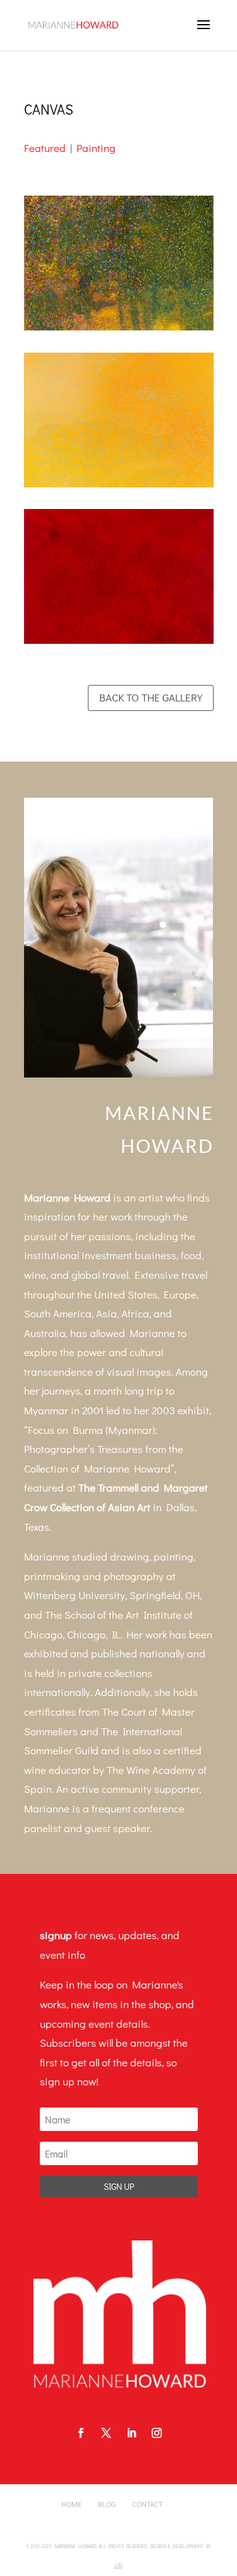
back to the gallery (151, 697)
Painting (96, 148)
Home (71, 2504)
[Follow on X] (106, 2433)
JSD (118, 2565)
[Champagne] (119, 487)
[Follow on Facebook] (81, 2433)
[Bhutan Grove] (119, 330)
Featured (45, 148)
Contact (147, 2504)
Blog (107, 2504)
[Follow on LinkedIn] (131, 2433)
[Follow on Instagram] (157, 2433)
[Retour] (119, 644)
